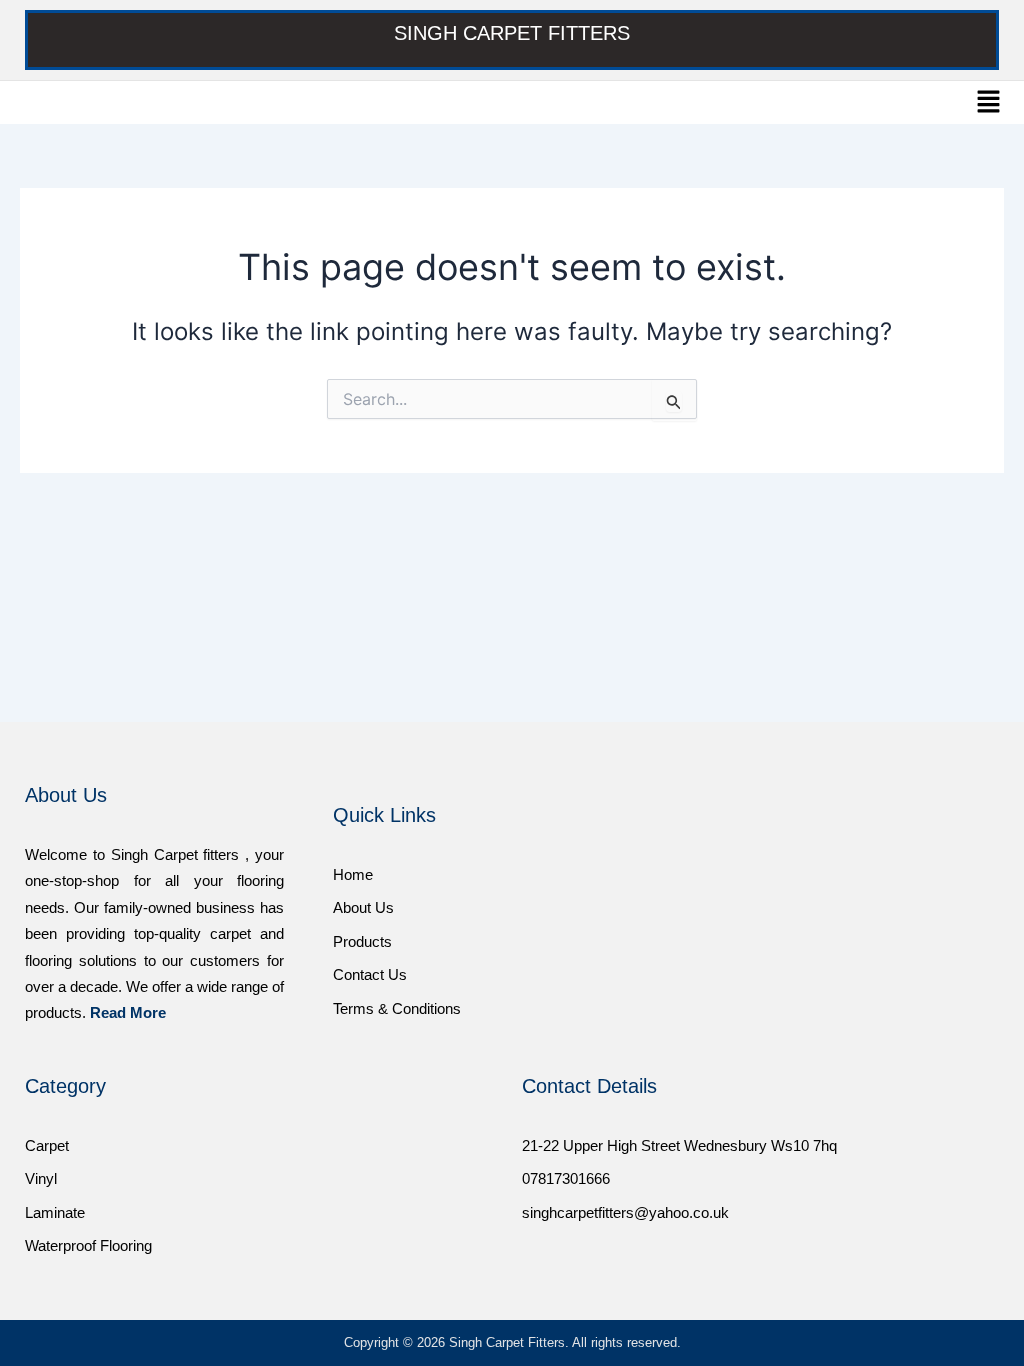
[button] (989, 102)
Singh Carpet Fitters (512, 33)
